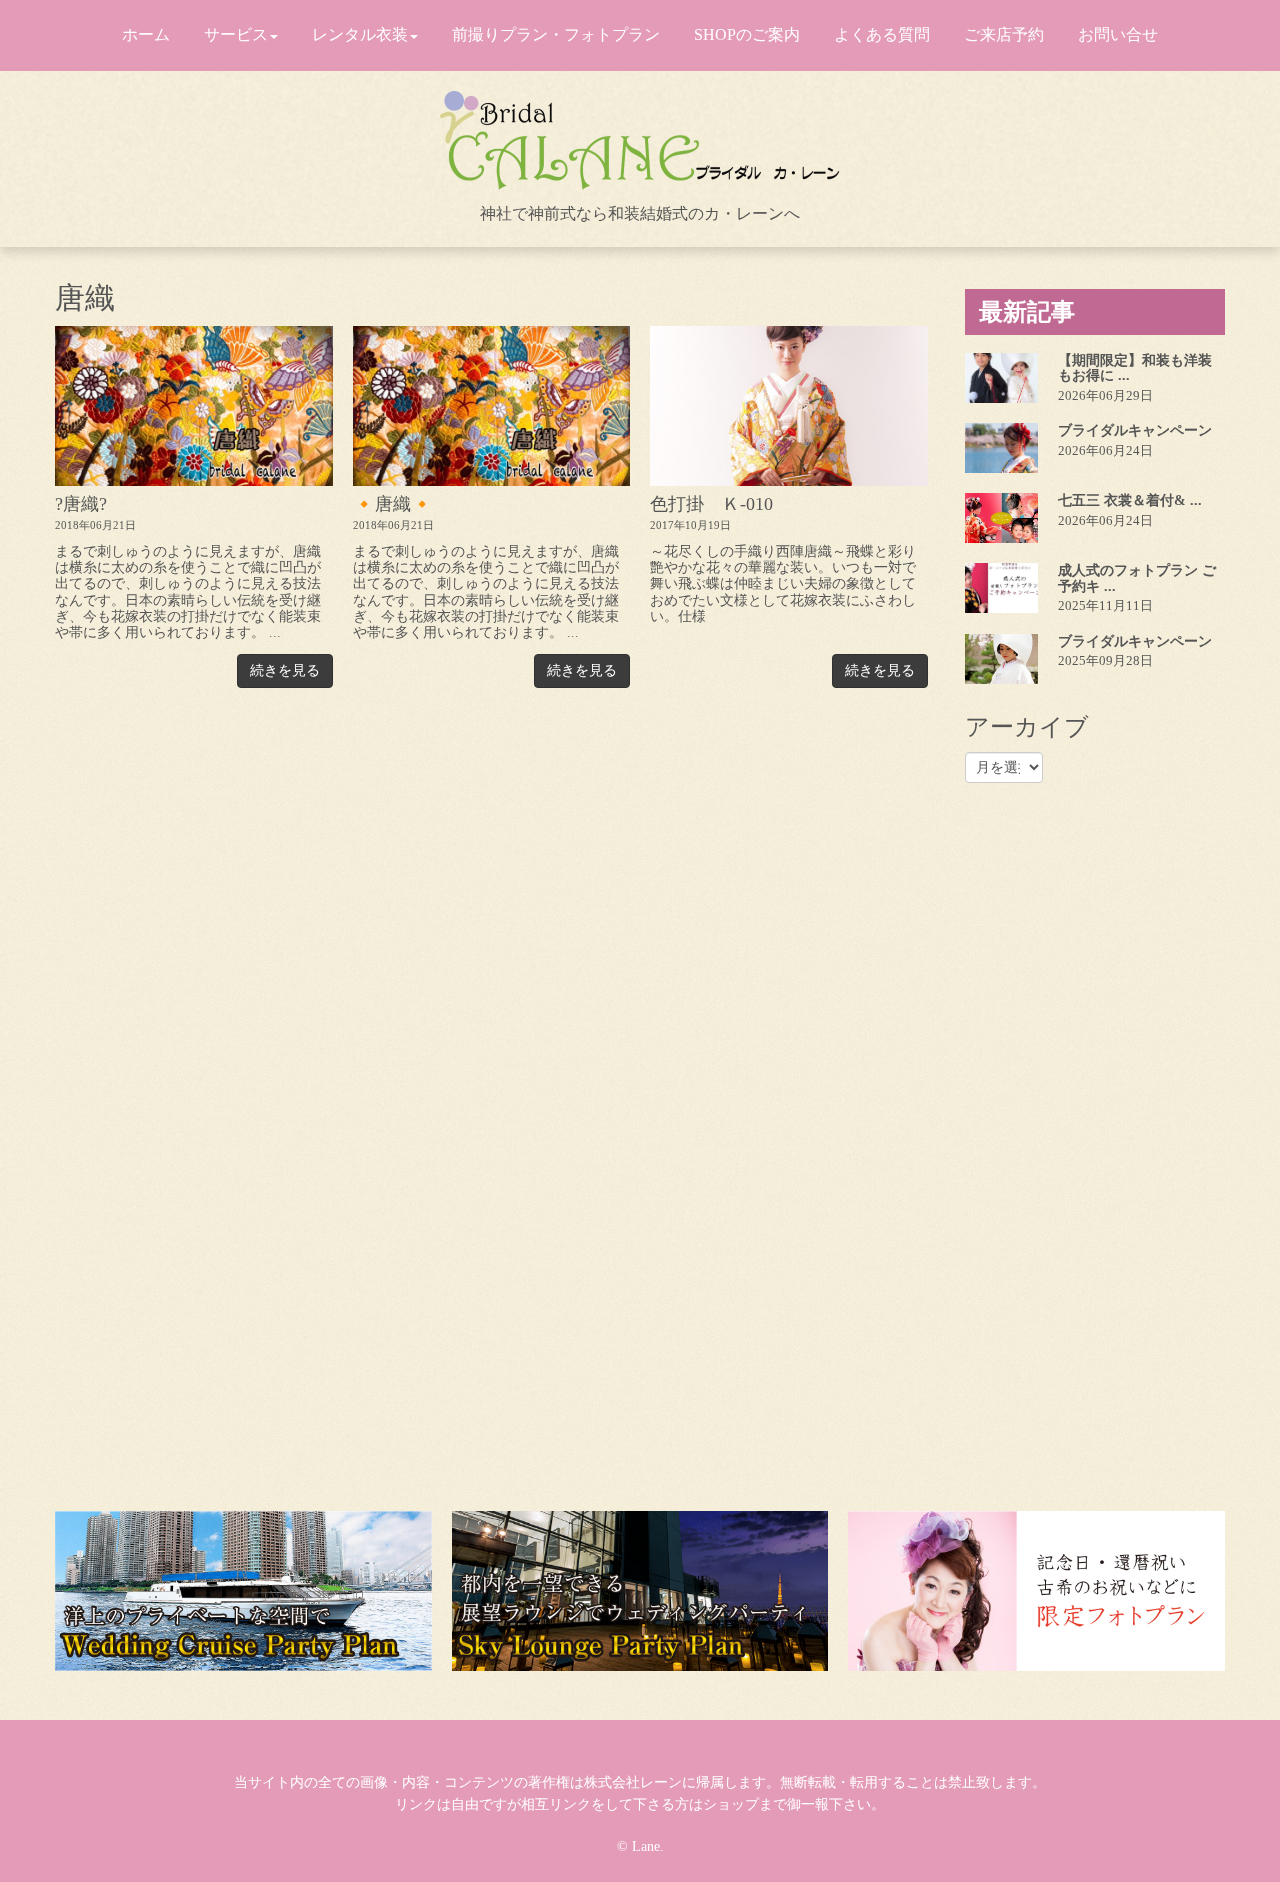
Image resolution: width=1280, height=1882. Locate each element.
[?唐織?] (194, 406)
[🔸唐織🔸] (492, 406)
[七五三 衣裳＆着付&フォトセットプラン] (1001, 518)
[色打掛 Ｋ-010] (789, 406)
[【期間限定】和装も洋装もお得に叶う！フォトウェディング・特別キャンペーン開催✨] (1001, 378)
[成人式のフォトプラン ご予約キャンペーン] (1001, 588)
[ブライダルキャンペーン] (1001, 448)
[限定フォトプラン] (1036, 1591)
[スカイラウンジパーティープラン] (640, 1591)
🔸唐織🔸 (393, 504)
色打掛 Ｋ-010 (711, 504)
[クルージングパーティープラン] (243, 1591)
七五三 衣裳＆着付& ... (1130, 500)
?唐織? (81, 504)
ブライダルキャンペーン (1135, 430)
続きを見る (285, 670)
